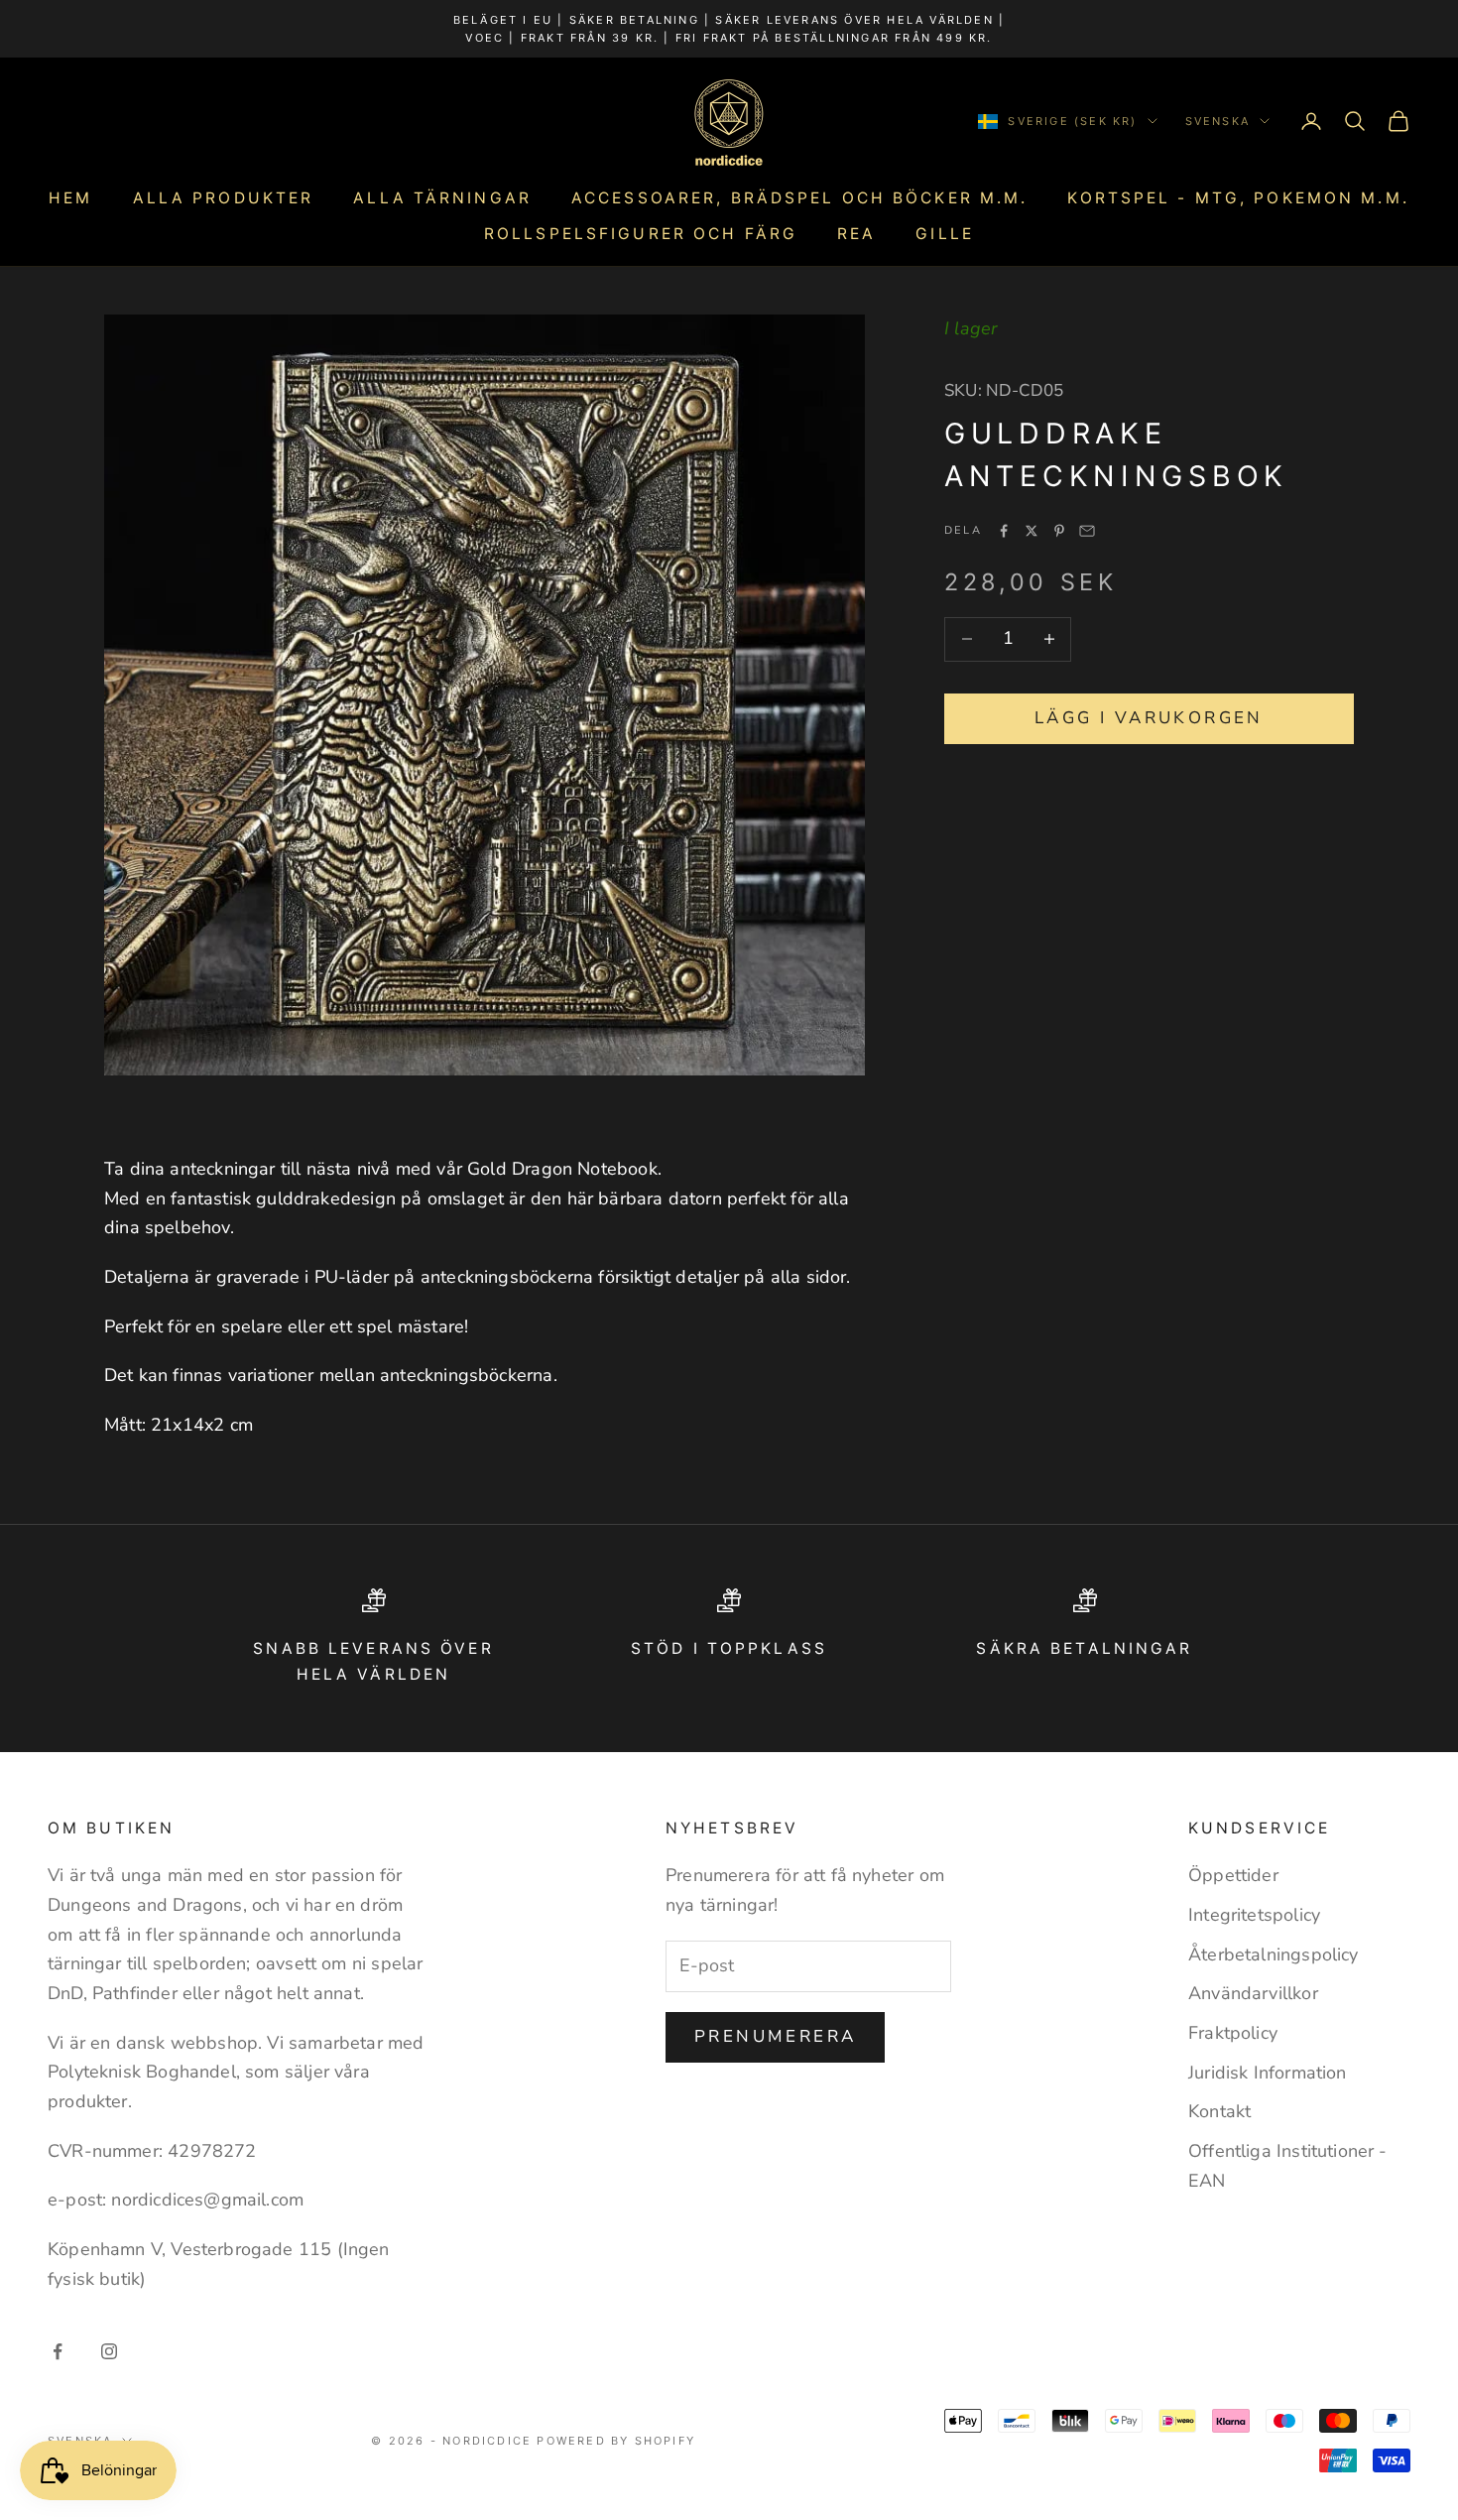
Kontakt (1219, 2111)
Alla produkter (224, 198)
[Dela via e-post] (1087, 531)
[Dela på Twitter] (1032, 531)
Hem (70, 198)
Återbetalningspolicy (1274, 1954)
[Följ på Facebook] (58, 2351)
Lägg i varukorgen (1149, 718)
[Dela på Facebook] (1004, 531)
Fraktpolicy (1233, 2033)
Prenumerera (775, 2036)
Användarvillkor (1253, 1993)
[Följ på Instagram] (109, 2351)
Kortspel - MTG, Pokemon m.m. (1238, 198)
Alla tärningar (442, 198)
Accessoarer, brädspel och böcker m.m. (799, 198)
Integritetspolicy (1254, 1915)
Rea (856, 234)
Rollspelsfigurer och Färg (641, 234)
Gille (945, 234)
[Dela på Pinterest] (1059, 531)
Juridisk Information (1268, 2073)
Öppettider (1233, 1875)
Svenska (1217, 121)
